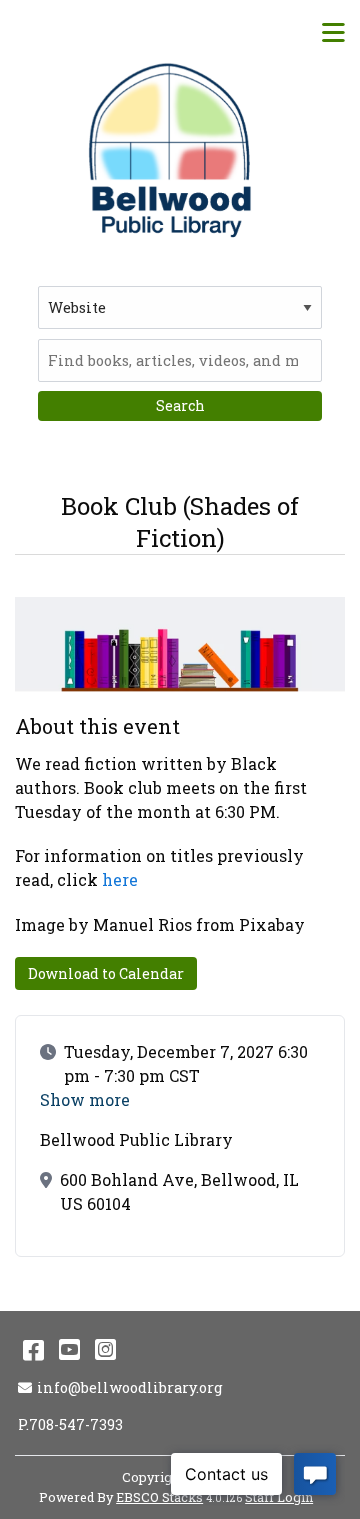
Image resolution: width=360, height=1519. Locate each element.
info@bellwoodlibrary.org (129, 1387)
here (120, 879)
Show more (85, 1100)
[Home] (173, 150)
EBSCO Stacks (159, 1497)
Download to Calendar (106, 973)
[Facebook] (33, 1349)
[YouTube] (69, 1349)
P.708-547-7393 (70, 1424)
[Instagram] (105, 1349)
